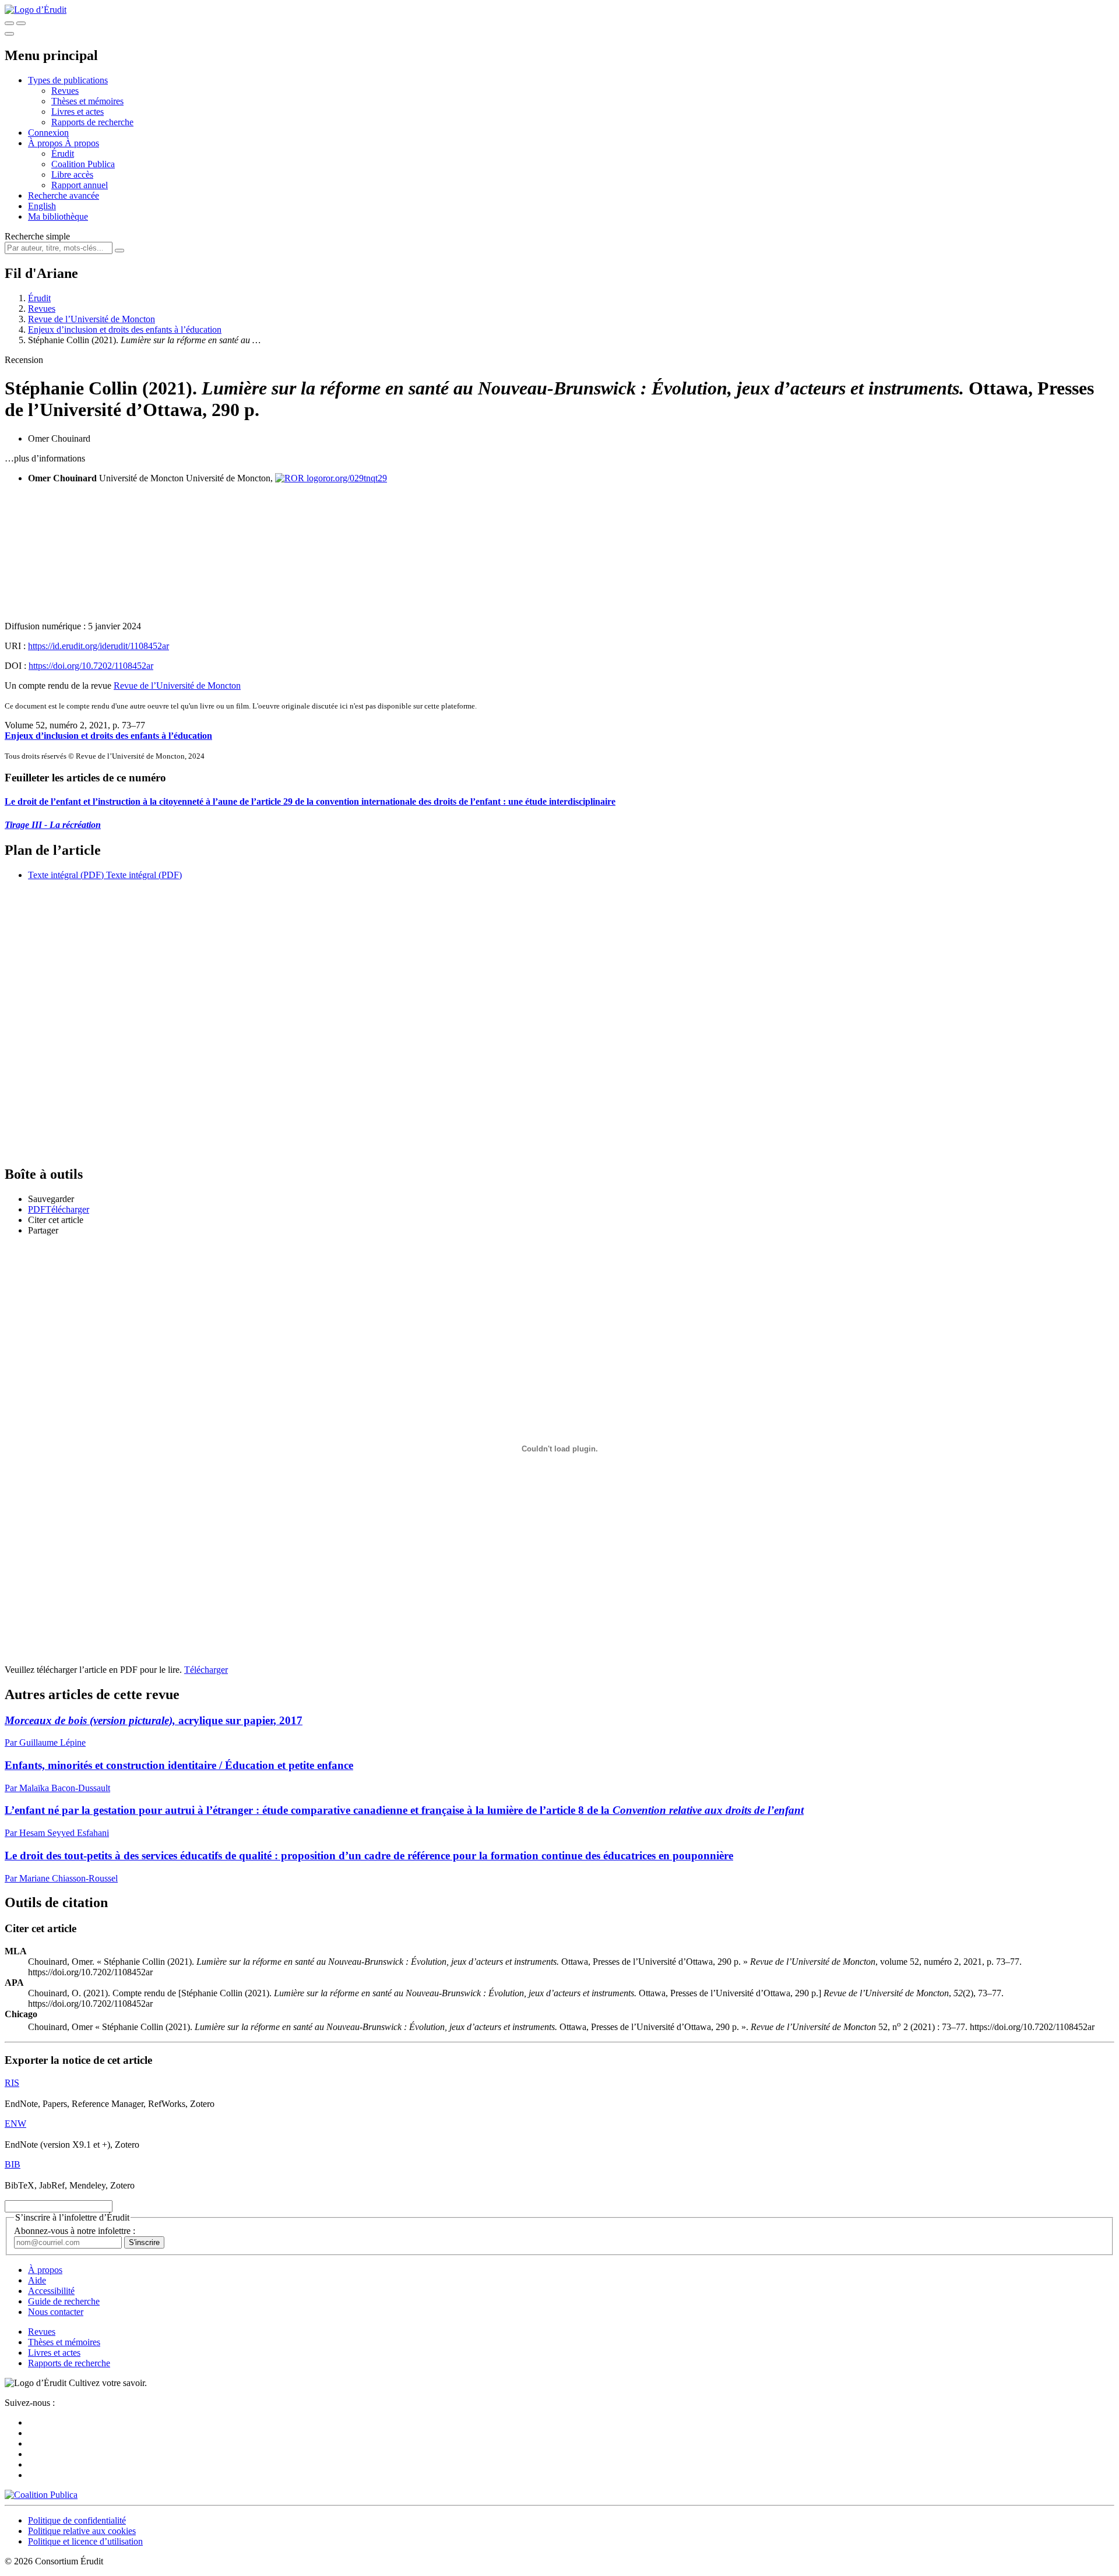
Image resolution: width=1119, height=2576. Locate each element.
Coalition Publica (83, 164)
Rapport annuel (80, 185)
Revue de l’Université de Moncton (92, 319)
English (42, 206)
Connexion (48, 133)
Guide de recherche (64, 2301)
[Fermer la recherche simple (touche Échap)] (21, 23)
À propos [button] (46, 143)
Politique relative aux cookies (82, 2531)
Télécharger (206, 1670)
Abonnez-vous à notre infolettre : (75, 2231)
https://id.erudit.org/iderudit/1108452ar (98, 646)
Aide (37, 2280)
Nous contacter (56, 2312)
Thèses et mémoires (87, 101)
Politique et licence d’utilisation (85, 2541)
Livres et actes (78, 112)
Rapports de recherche (92, 122)
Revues (65, 91)
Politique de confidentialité (77, 2520)
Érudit (63, 154)
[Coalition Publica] (41, 2495)
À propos (82, 143)
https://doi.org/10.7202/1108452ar (91, 666)
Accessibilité (51, 2291)
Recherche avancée (64, 195)
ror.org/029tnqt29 (355, 478)
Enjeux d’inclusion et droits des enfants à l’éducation (125, 330)
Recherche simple (37, 236)
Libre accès (72, 175)
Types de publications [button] (68, 80)
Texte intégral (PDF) (66, 875)
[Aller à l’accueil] (36, 10)
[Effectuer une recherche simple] (9, 23)
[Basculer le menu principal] (9, 34)
